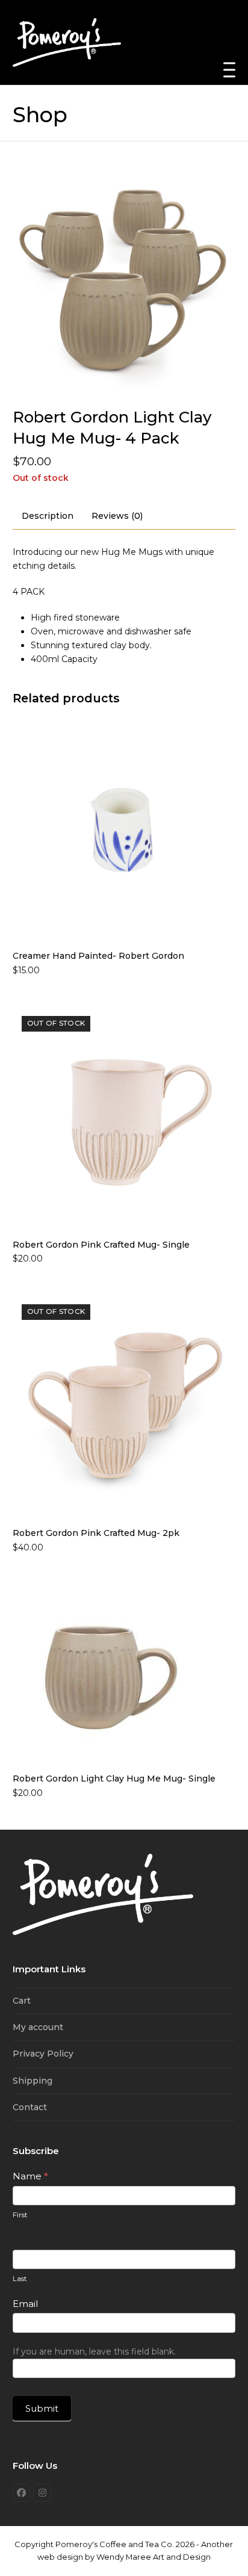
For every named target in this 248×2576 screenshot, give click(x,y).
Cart (22, 2001)
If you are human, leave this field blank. (94, 2352)
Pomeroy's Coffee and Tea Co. (115, 2544)
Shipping (33, 2081)
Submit (42, 2408)
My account (38, 2027)
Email (25, 2304)
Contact (30, 2107)
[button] (229, 70)
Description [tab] (48, 516)
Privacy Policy (43, 2054)
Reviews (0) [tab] (117, 516)
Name (30, 2176)
